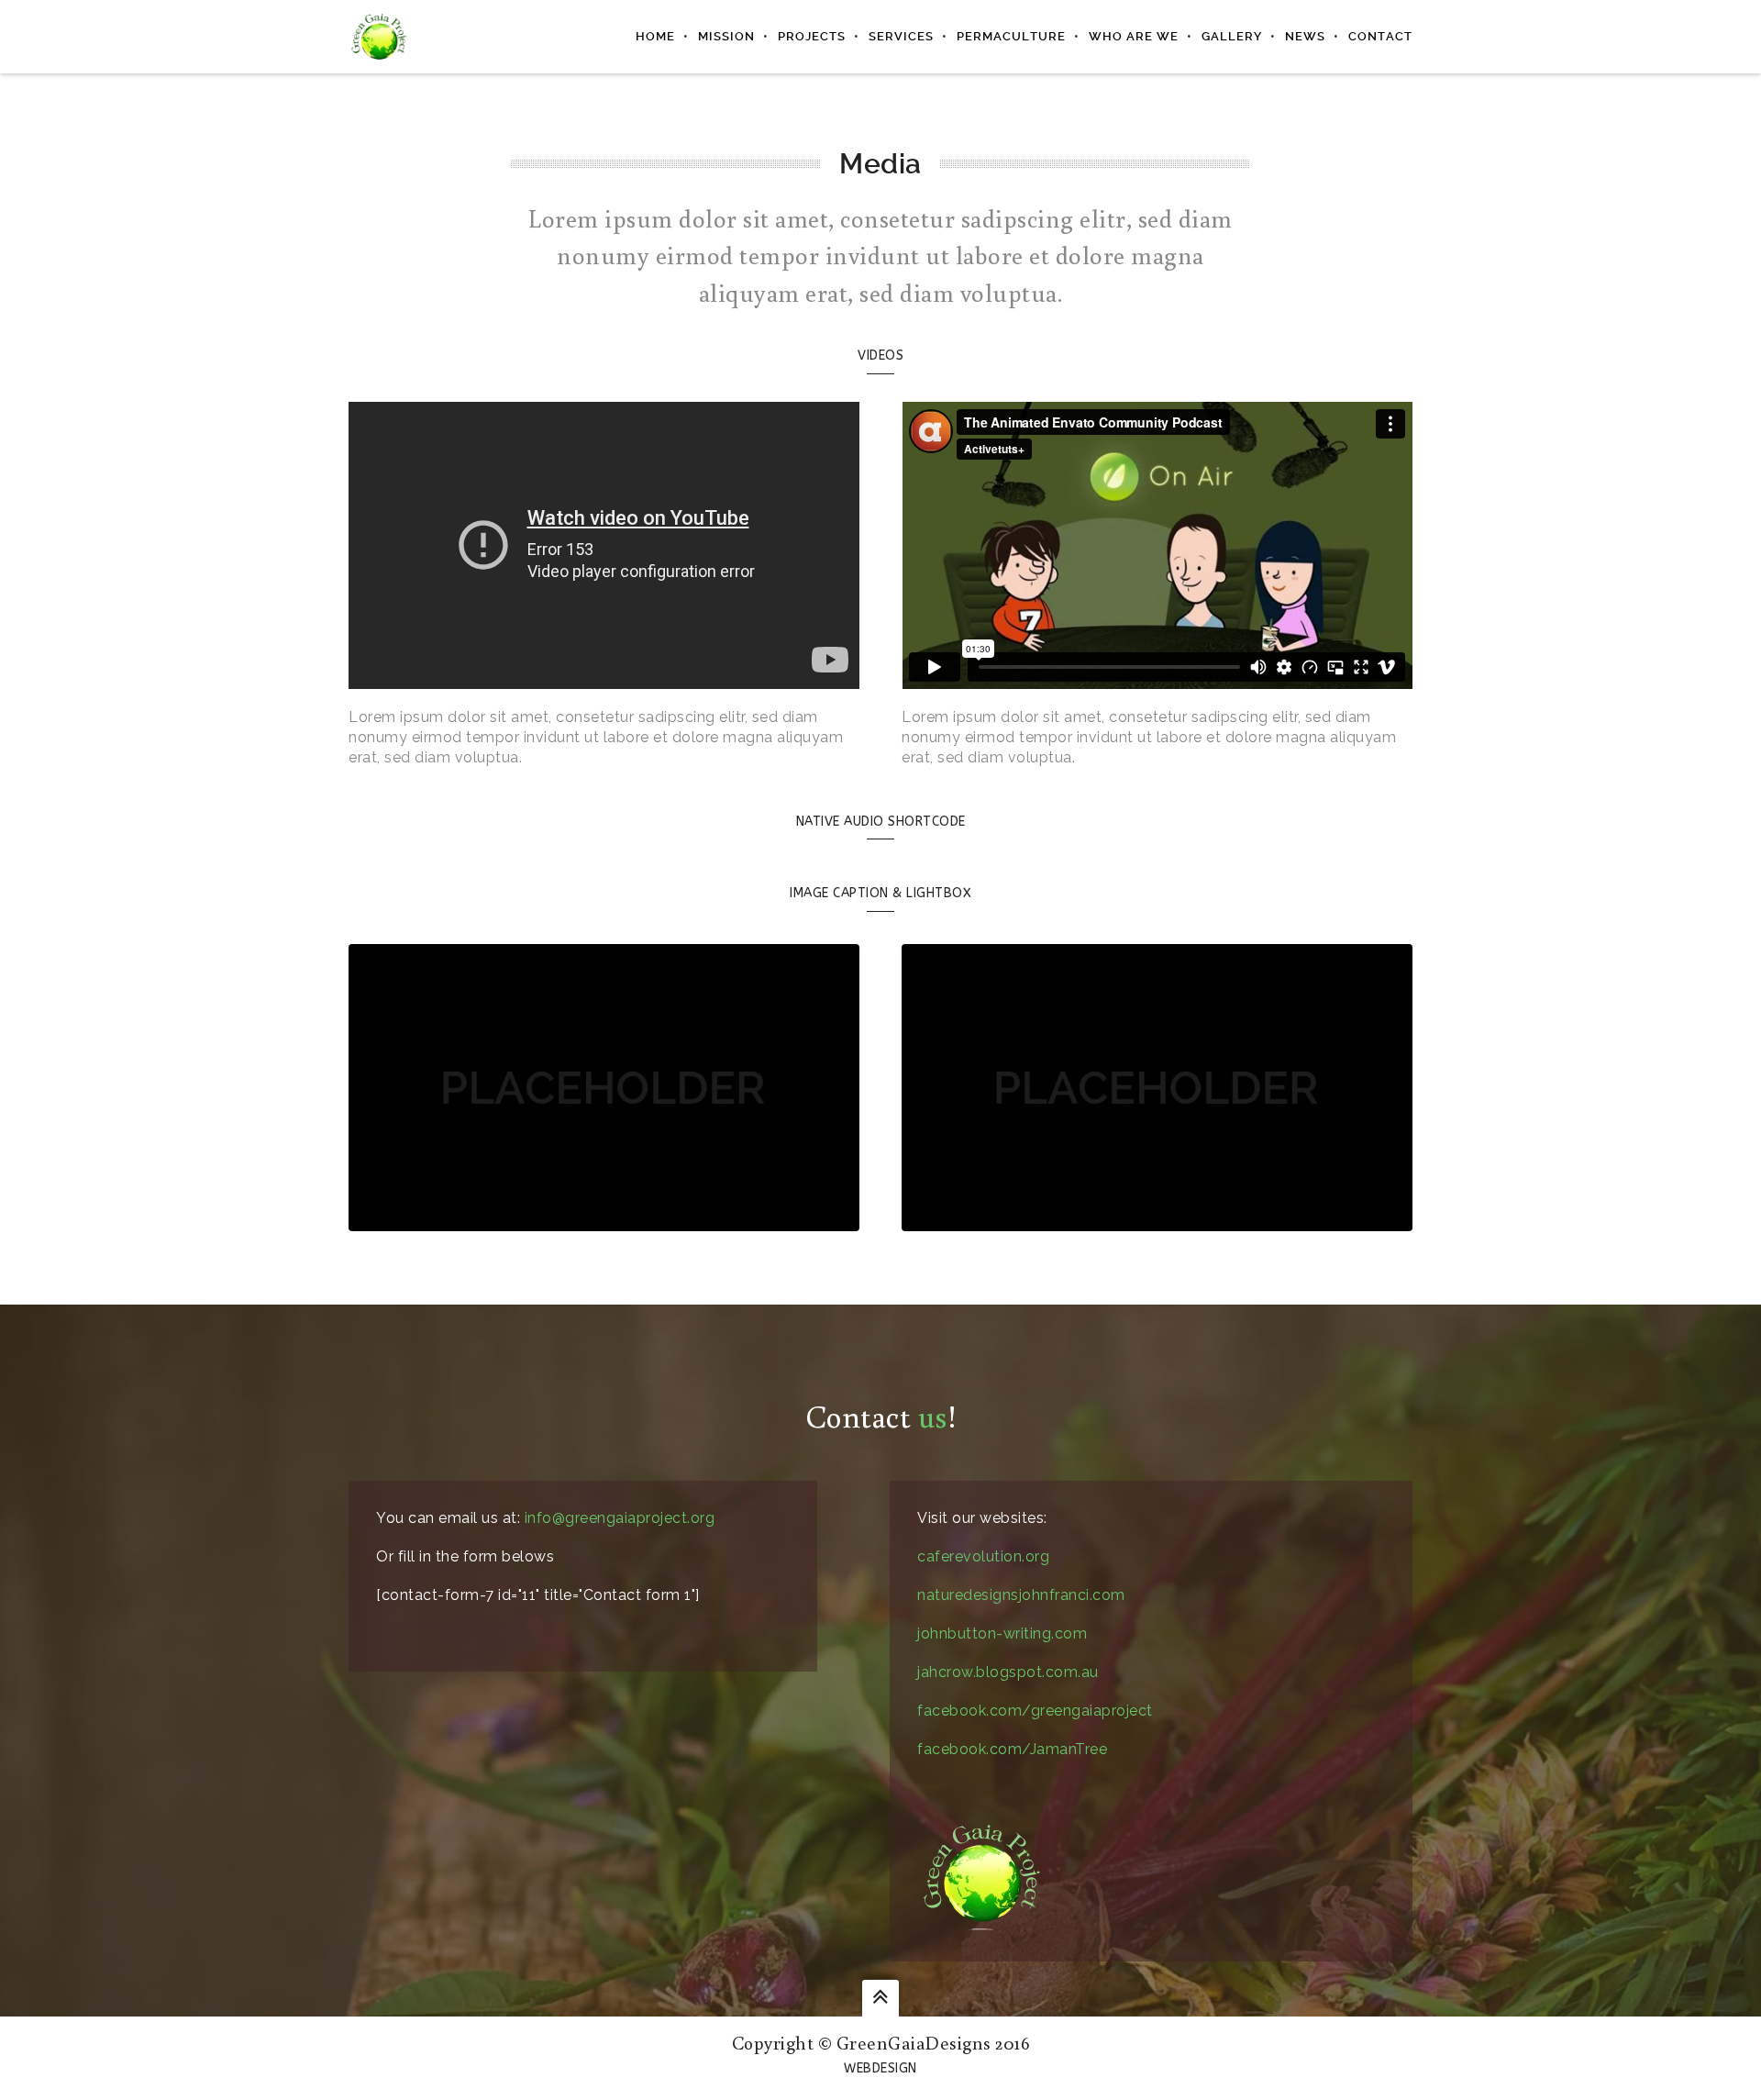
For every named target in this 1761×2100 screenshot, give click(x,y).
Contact (1380, 36)
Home (655, 36)
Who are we (1134, 36)
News (1305, 36)
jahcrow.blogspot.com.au (1008, 1672)
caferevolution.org (983, 1556)
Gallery (1232, 36)
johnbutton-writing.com (1002, 1633)
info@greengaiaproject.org (620, 1518)
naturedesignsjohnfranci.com (1021, 1595)
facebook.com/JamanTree (1012, 1749)
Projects (812, 36)
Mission (726, 36)
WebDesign (880, 2068)
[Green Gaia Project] (379, 36)
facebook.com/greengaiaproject (1035, 1711)
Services (901, 36)
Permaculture (1011, 36)
